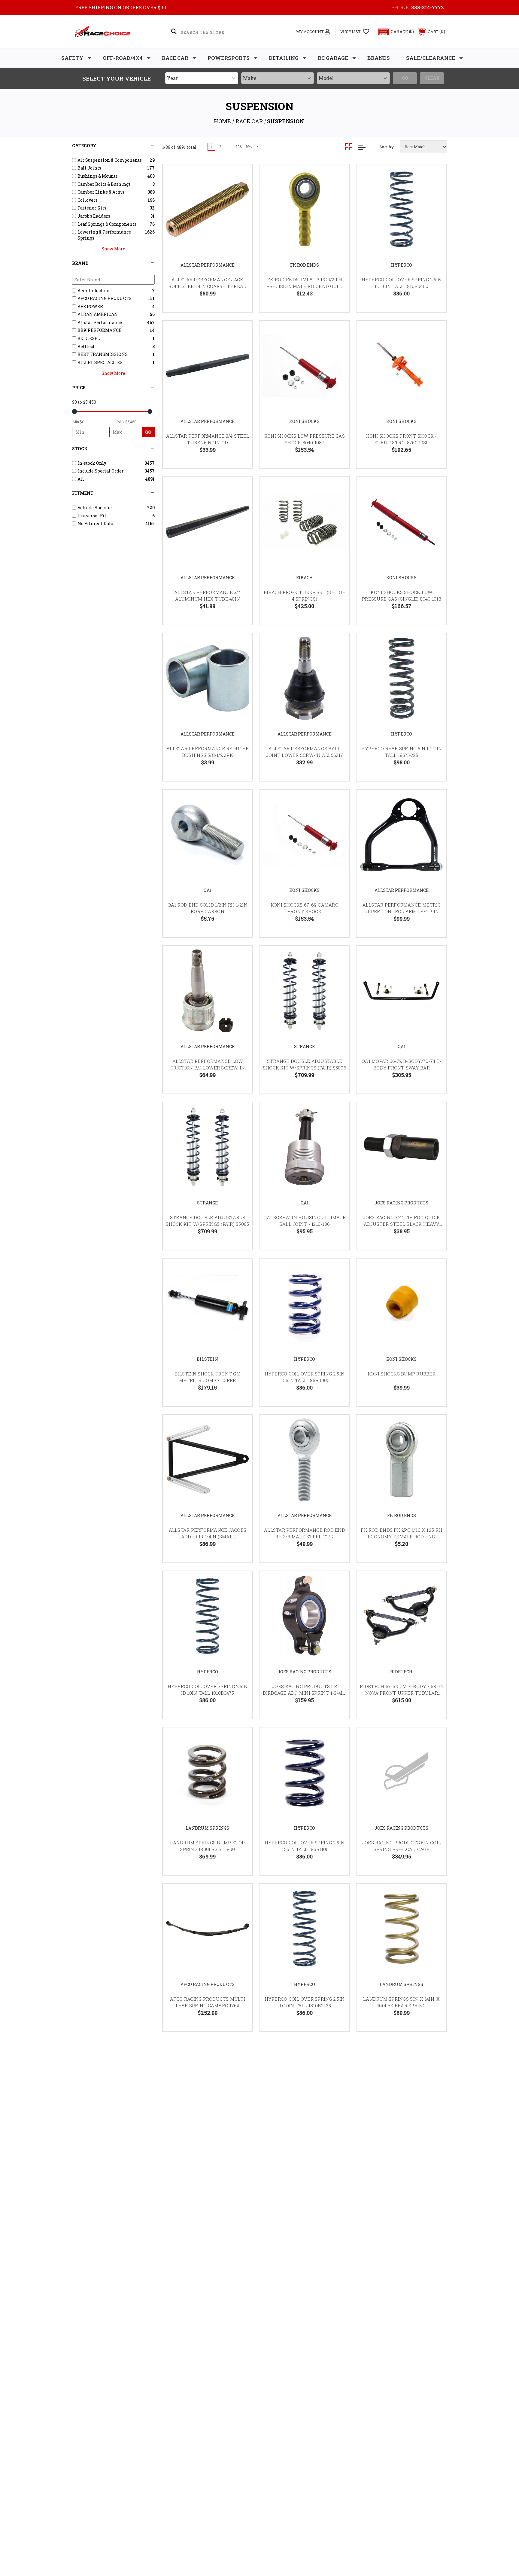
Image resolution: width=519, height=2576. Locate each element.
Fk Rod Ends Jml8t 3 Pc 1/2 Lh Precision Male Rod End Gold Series (305, 286)
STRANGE (304, 1046)
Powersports (229, 58)
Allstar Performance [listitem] (100, 322)
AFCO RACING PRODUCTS (208, 1984)
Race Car (175, 58)
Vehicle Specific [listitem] (94, 508)
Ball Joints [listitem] (89, 168)
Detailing (284, 58)
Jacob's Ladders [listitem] (94, 216)
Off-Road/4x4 (123, 58)
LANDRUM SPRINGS (207, 1828)
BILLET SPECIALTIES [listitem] (100, 362)
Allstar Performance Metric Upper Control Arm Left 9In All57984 (402, 912)
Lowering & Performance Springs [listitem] (104, 235)
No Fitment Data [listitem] (95, 523)
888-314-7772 (428, 7)
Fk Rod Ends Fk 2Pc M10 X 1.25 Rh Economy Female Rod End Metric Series (401, 1537)
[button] (393, 32)
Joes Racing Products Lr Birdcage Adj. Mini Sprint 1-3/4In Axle (304, 1693)
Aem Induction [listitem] (94, 291)
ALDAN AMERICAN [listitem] (98, 314)
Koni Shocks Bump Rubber (402, 1374)
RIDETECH (401, 1672)
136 (239, 147)
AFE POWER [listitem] (90, 306)
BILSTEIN (207, 1359)
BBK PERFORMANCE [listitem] (99, 330)
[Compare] (240, 207)
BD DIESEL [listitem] (89, 338)
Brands (379, 58)
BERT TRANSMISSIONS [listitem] (103, 354)
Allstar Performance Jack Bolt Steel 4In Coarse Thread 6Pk (207, 286)
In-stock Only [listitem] (92, 463)
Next (250, 147)
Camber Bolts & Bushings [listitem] (104, 184)
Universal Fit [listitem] (92, 516)
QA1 (208, 890)
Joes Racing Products (401, 1203)
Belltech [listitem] (87, 346)
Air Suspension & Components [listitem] (110, 160)
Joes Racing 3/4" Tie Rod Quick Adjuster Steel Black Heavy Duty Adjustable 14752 (402, 1224)
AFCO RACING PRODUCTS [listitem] (105, 298)
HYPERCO (402, 265)
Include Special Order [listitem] (101, 471)
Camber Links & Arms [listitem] (101, 192)
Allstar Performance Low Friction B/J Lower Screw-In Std (208, 1068)
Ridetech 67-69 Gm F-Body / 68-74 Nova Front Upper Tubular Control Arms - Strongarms (401, 1693)
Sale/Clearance (431, 58)
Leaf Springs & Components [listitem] (107, 224)
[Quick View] (240, 177)
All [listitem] (81, 479)
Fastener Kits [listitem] (92, 208)
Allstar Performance (208, 265)
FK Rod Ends (305, 265)
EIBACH (305, 578)
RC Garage (333, 58)
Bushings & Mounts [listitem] (98, 176)
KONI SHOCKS (304, 421)
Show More (113, 249)
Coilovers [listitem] (88, 200)
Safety (72, 58)
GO (148, 432)
